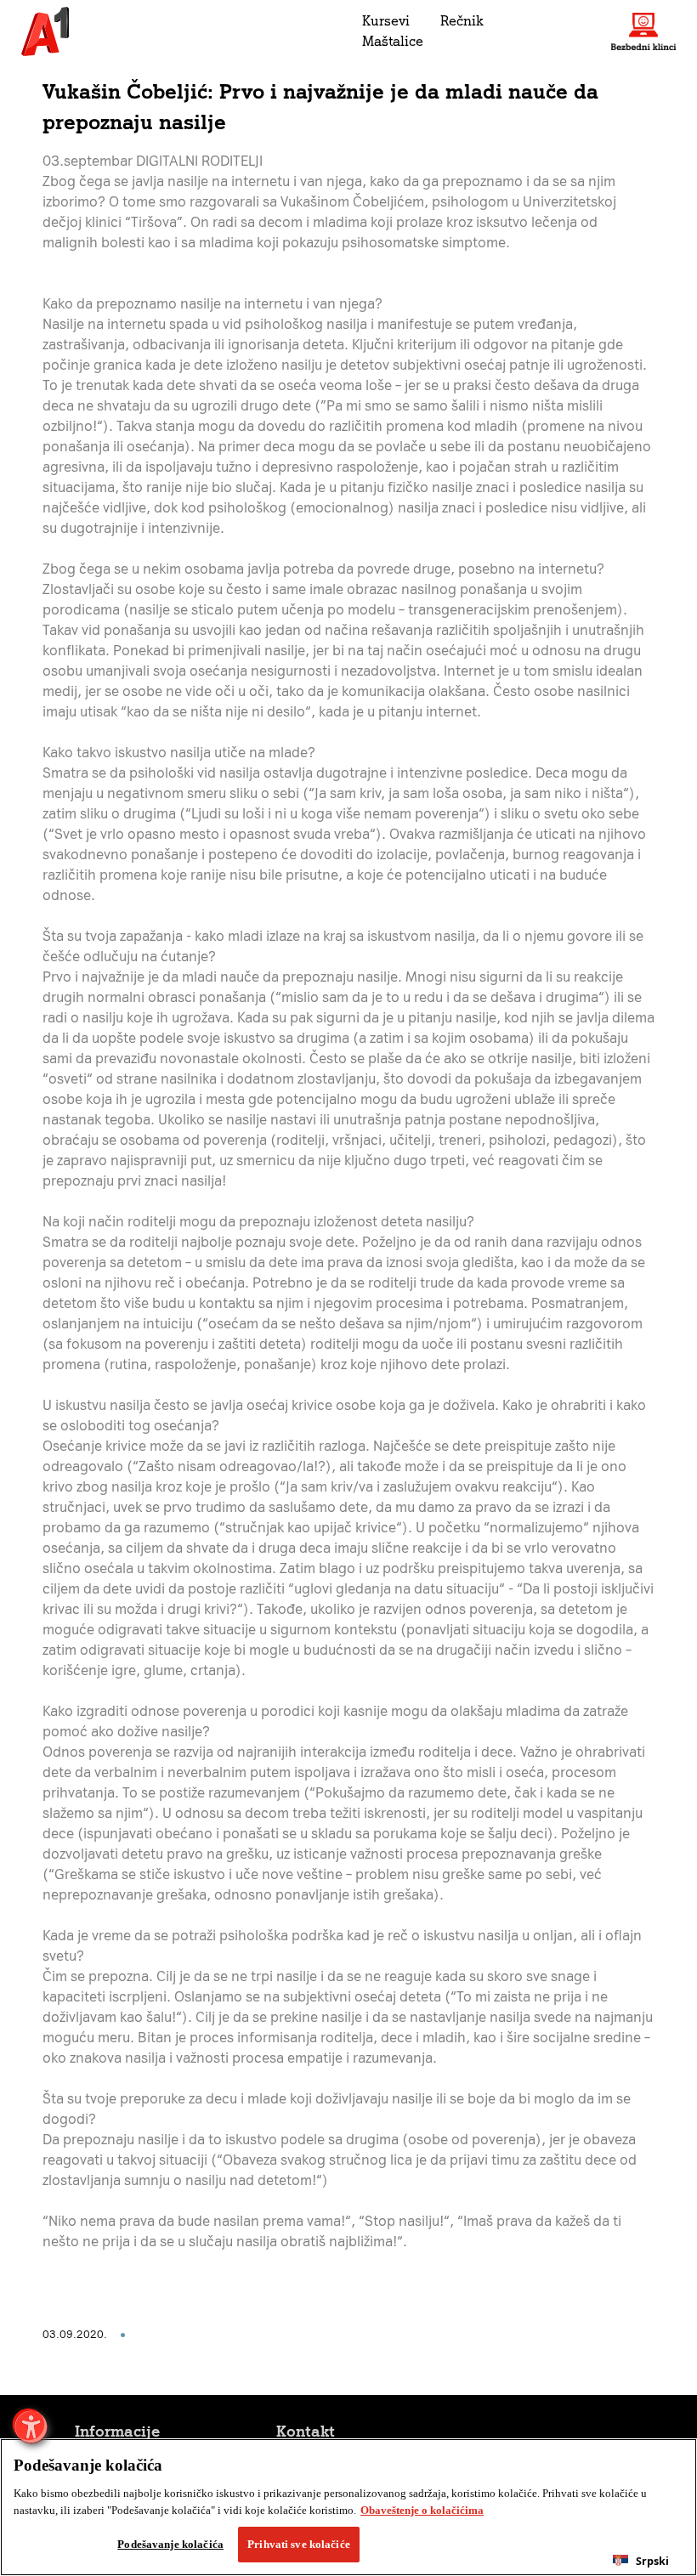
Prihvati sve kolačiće (299, 2544)
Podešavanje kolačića (170, 2544)
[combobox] (640, 2561)
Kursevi (386, 21)
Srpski (652, 2561)
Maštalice (393, 41)
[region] (348, 2507)
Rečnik (462, 21)
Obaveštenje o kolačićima (422, 2510)
